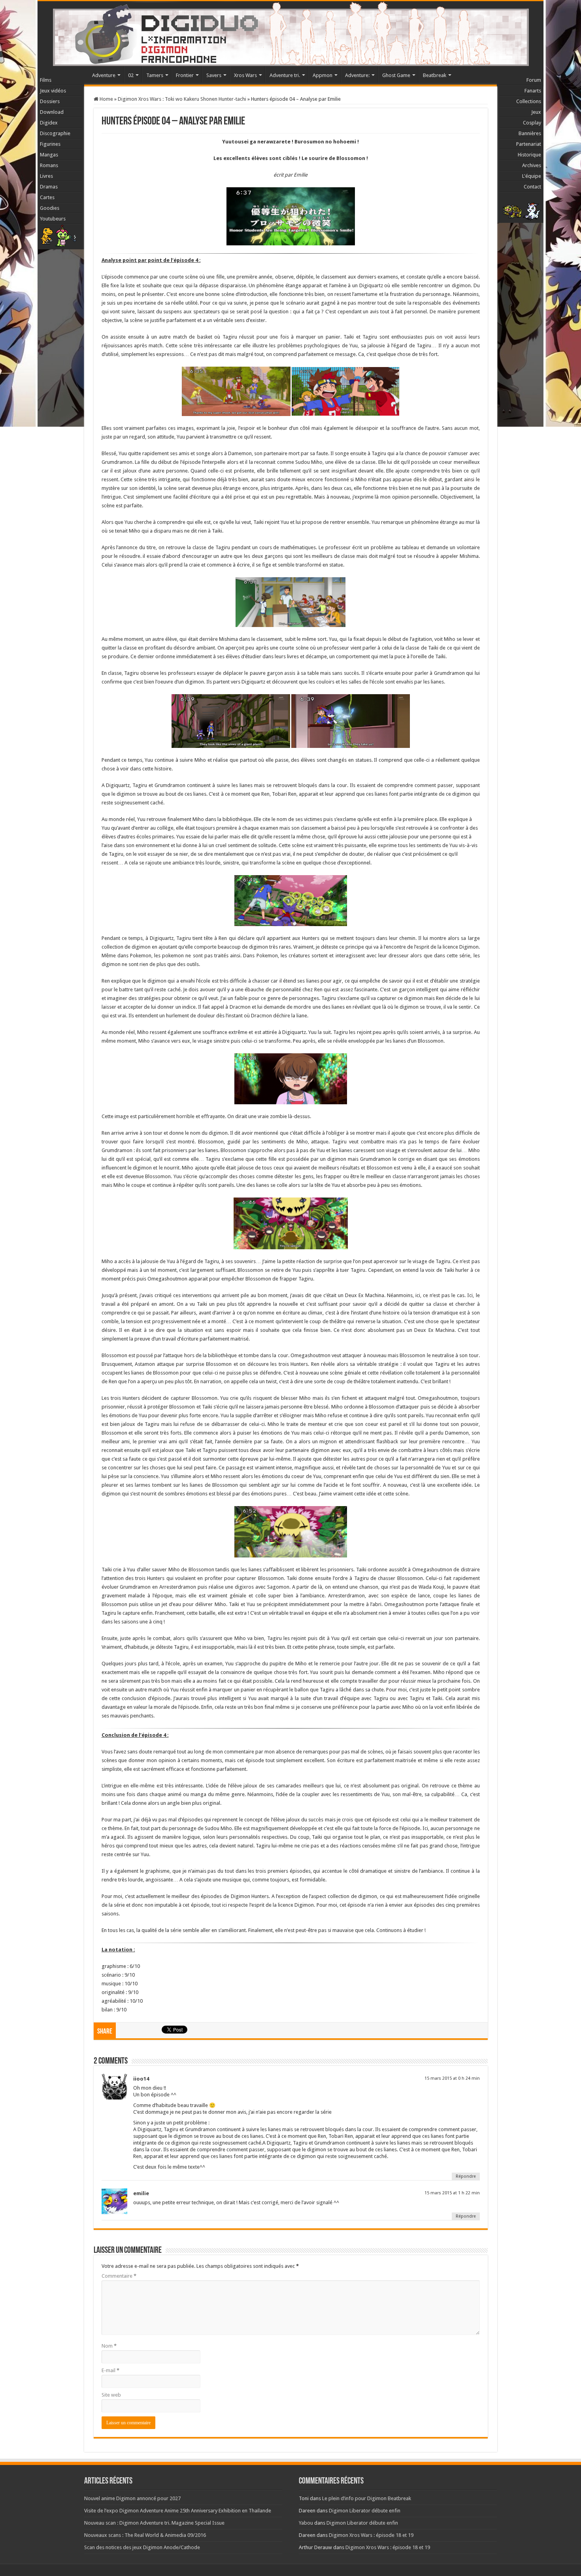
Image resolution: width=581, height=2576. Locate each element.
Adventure (104, 75)
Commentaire (119, 2276)
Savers (214, 75)
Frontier (185, 75)
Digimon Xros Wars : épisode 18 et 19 (371, 2535)
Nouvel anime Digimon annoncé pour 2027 (132, 2498)
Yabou (306, 2523)
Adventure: (357, 75)
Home (106, 99)
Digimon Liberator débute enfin (365, 2511)
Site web (111, 2395)
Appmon (323, 75)
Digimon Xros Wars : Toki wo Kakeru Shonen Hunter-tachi (182, 99)
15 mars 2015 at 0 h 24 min (452, 2078)
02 (131, 75)
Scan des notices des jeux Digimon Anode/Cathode (142, 2547)
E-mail (110, 2370)
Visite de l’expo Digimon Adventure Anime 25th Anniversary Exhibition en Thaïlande (178, 2511)
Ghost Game (396, 75)
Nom (109, 2346)
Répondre (466, 2176)
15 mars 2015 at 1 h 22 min (452, 2193)
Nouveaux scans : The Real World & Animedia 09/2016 (145, 2535)
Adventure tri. (285, 75)
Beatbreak (435, 75)
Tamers (155, 75)
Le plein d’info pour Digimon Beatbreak (367, 2498)
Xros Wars (245, 75)
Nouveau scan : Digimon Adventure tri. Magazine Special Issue (154, 2523)
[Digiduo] (290, 32)
